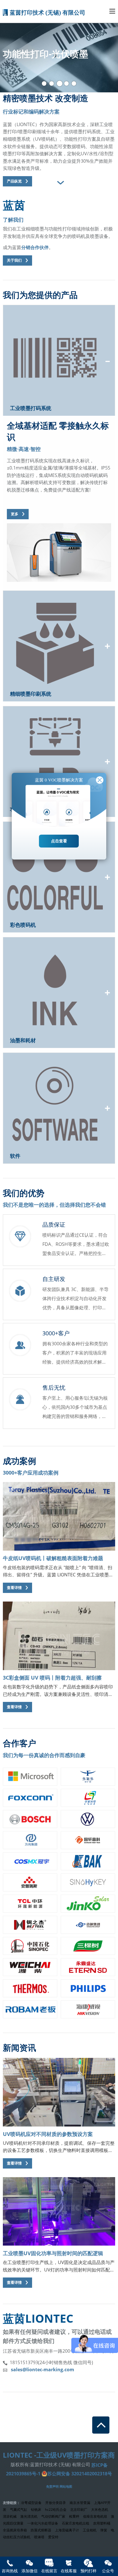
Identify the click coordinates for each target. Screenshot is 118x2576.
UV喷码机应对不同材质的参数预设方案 (48, 2134)
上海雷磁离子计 (67, 2530)
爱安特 (53, 2537)
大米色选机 (100, 2510)
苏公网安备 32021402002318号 (80, 2474)
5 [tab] (74, 84)
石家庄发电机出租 (76, 2523)
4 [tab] (66, 84)
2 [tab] (52, 84)
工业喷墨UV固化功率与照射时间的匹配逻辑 (53, 2253)
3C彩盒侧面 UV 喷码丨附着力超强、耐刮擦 (52, 1678)
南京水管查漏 (80, 2503)
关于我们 (14, 260)
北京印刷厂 (79, 2510)
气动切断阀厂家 (53, 2516)
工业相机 (90, 2530)
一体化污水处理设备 (43, 2523)
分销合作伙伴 (35, 247)
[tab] (59, 183)
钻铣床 (36, 2510)
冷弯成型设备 (31, 2503)
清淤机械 (10, 2516)
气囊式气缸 (19, 2510)
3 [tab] (60, 84)
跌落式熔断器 (41, 2530)
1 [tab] (44, 84)
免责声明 (52, 2486)
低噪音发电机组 (95, 2516)
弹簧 (104, 2530)
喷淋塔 (39, 2537)
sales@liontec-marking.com (43, 2370)
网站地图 (66, 2486)
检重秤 (74, 2516)
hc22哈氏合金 (56, 2510)
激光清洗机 (29, 2516)
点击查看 (59, 841)
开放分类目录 (56, 2503)
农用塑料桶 (102, 2523)
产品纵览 (14, 181)
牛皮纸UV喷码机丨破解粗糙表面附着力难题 (53, 1558)
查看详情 (14, 1588)
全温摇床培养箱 (15, 2530)
